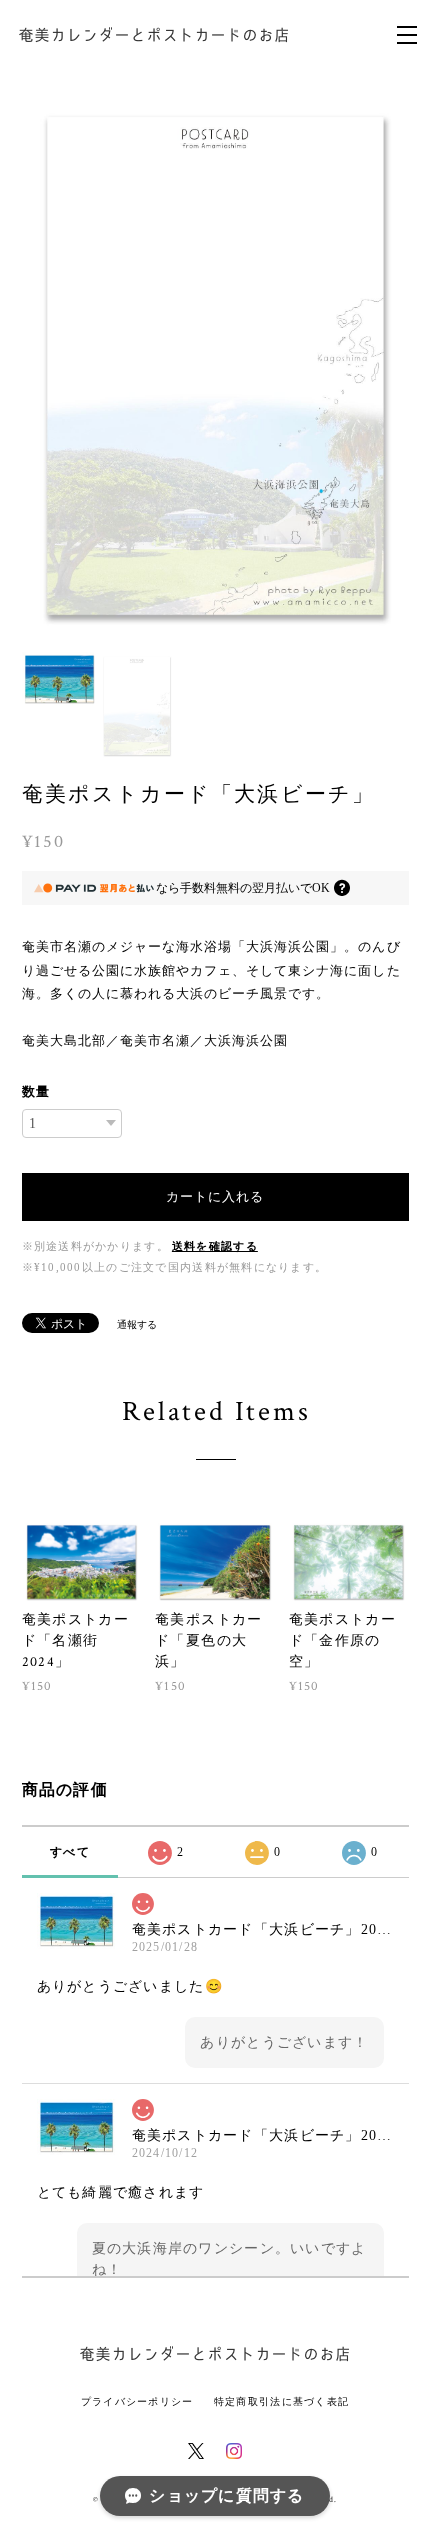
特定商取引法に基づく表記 (281, 2401)
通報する (137, 1324)
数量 (36, 1091)
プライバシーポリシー (137, 2401)
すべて (70, 1852)
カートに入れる (215, 1196)
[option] (215, 366)
